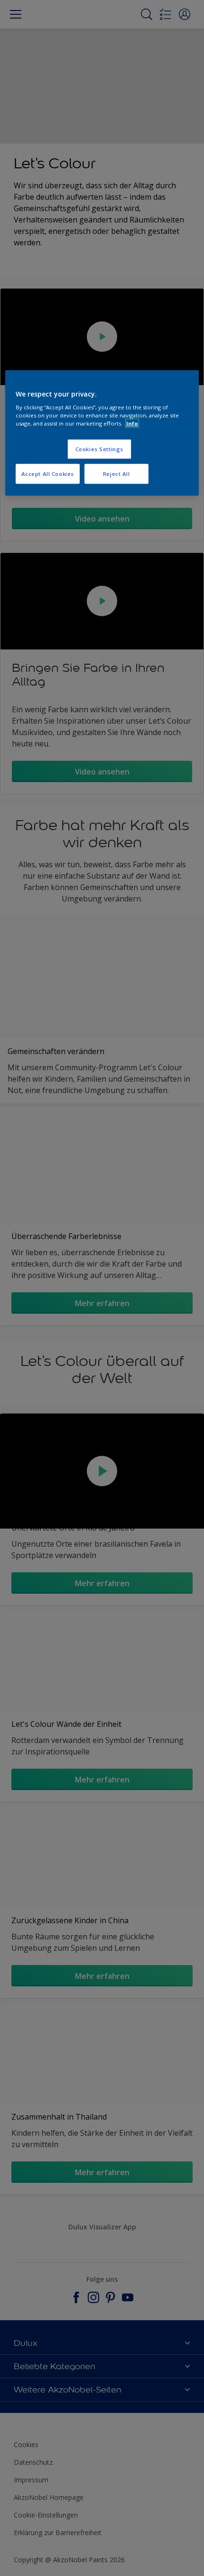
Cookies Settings (99, 449)
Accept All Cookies (48, 474)
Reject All (116, 474)
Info (132, 423)
